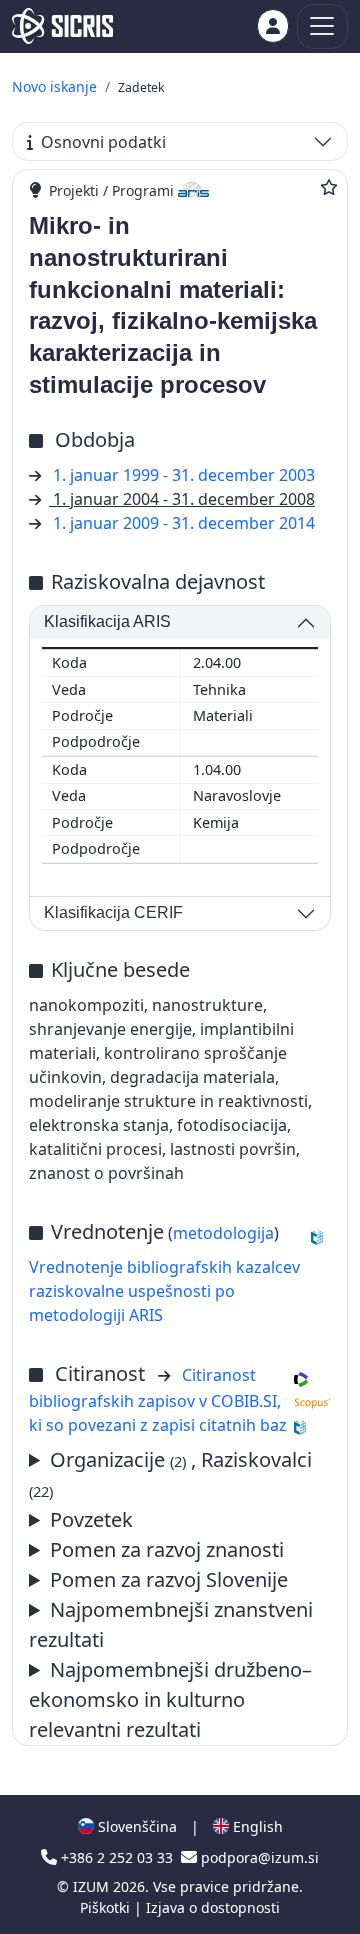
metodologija (223, 1233)
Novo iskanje (54, 86)
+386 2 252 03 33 (117, 1857)
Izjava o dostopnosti (213, 1907)
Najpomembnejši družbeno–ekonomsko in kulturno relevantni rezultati (170, 1699)
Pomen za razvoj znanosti (167, 1549)
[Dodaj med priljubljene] (329, 187)
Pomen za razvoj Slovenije (169, 1579)
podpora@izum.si (258, 1857)
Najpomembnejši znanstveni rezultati (171, 1624)
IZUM (93, 1886)
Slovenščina (135, 1826)
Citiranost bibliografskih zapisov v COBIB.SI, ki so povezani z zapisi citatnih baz (158, 1400)
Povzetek (91, 1519)
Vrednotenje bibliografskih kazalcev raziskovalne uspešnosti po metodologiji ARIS (164, 1291)
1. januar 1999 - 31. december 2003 (184, 475)
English (256, 1826)
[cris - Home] (62, 26)
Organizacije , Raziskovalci (170, 1473)
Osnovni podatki (103, 142)
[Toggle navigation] (322, 26)
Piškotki (107, 1907)
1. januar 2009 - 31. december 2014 (184, 523)
